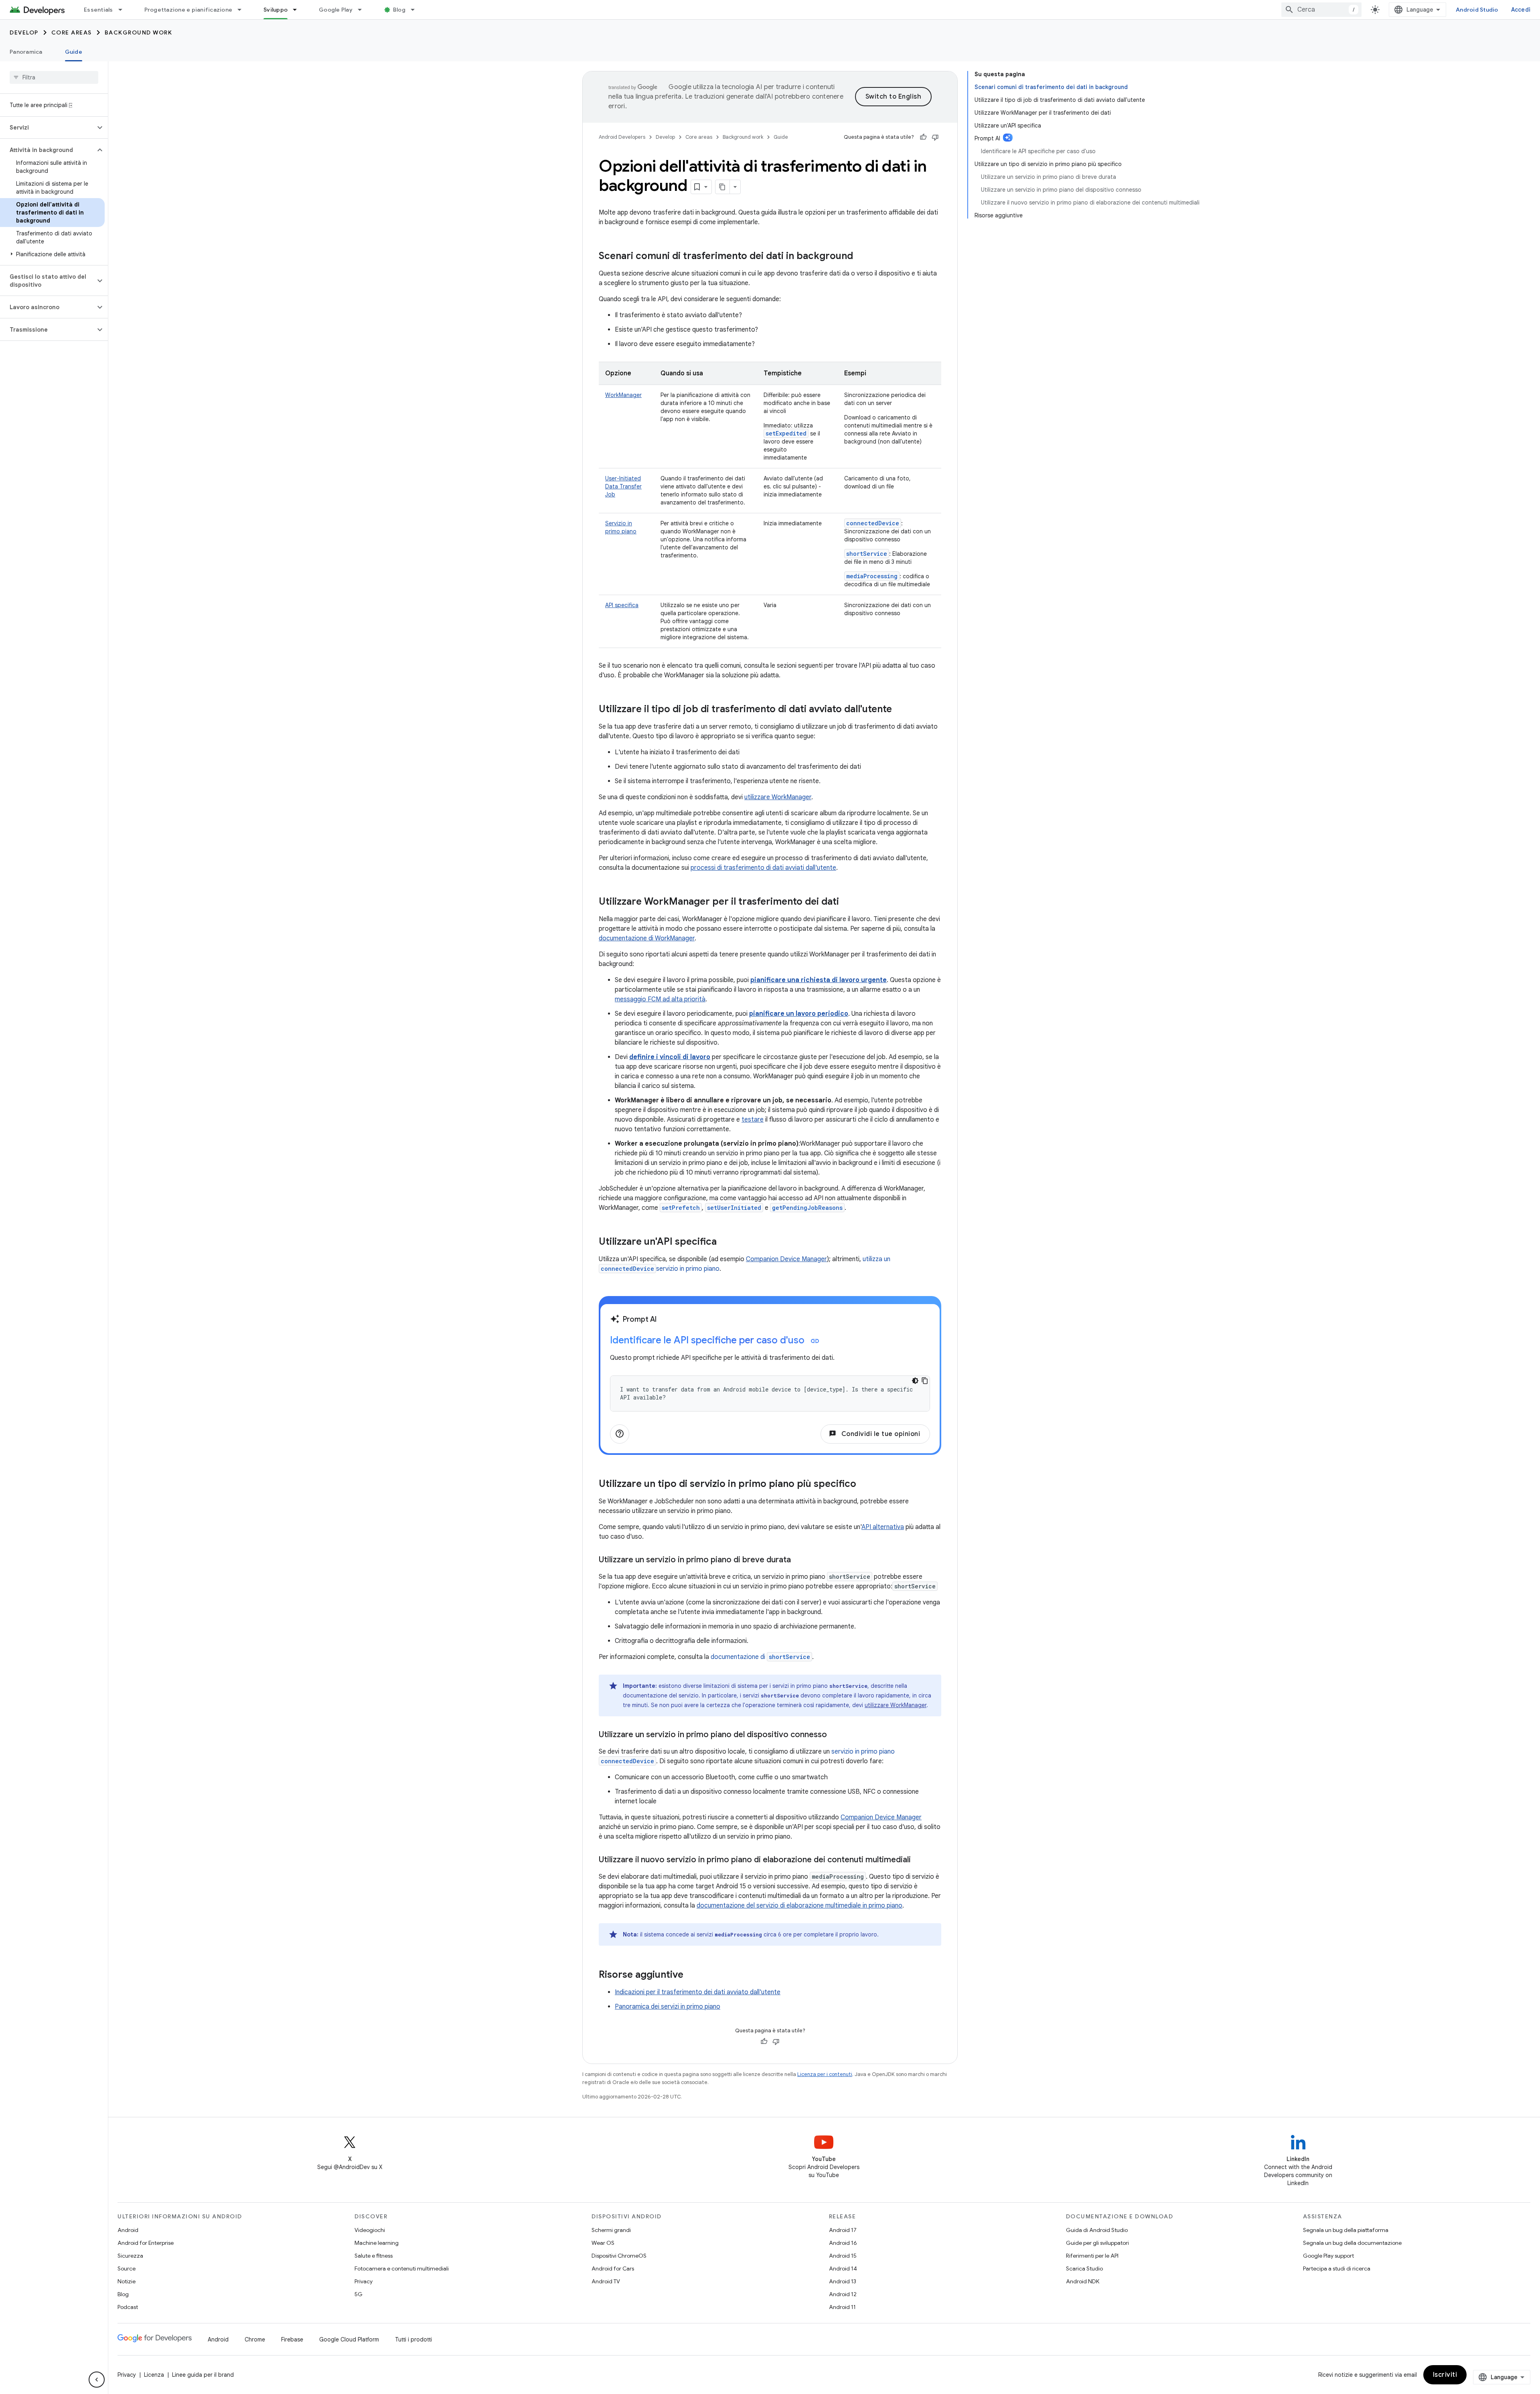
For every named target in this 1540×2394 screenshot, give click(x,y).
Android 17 (843, 2230)
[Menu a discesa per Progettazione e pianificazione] (243, 10)
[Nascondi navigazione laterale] (97, 2380)
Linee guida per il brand (203, 2375)
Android (128, 2230)
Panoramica (26, 52)
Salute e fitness (374, 2256)
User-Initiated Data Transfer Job (623, 486)
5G (359, 2294)
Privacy (364, 2281)
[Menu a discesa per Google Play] (363, 10)
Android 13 (843, 2281)
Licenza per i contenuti (825, 2074)
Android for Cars (613, 2268)
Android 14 (843, 2268)
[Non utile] (935, 137)
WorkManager (623, 395)
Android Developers (622, 137)
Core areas (72, 32)
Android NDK (1083, 2281)
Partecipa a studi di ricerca (1337, 2268)
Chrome (255, 2339)
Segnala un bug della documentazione (1352, 2243)
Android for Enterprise (146, 2243)
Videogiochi (370, 2230)
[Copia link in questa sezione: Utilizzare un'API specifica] (725, 1242)
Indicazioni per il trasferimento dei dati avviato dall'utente (698, 1992)
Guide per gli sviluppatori (1097, 2243)
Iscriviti (1445, 2375)
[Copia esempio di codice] (925, 1381)
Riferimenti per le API (1092, 2256)
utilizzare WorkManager (778, 797)
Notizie (127, 2281)
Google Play (336, 10)
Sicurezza (130, 2256)
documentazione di (760, 1657)
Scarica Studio (1084, 2268)
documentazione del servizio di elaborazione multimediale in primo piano (799, 1906)
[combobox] (1321, 10)
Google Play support (1328, 2256)
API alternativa (883, 1527)
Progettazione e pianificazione (188, 10)
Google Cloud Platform (349, 2339)
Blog (399, 10)
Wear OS (603, 2243)
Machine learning (377, 2243)
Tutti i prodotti (413, 2339)
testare (753, 1120)
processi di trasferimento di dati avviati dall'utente (763, 868)
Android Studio (1477, 10)
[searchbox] (54, 77)
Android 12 (843, 2294)
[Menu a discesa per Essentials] (124, 10)
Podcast (128, 2307)
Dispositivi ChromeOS (619, 2256)
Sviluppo (276, 10)
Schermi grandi (611, 2230)
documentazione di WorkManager (647, 938)
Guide (74, 52)
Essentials (98, 10)
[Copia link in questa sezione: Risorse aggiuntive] (691, 1975)
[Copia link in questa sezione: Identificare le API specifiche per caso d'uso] (815, 1341)
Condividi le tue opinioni (874, 1434)
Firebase (292, 2339)
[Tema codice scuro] (915, 1381)
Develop (24, 32)
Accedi (1521, 10)
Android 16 (843, 2243)
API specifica (622, 605)
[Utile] (923, 137)
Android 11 (842, 2307)
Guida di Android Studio (1097, 2230)
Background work (139, 32)
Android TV (606, 2281)
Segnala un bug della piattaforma (1346, 2230)
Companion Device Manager (786, 1259)
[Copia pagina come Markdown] (723, 187)
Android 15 (843, 2256)
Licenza (154, 2375)
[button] (48, 128)
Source (127, 2268)
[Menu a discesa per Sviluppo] (298, 10)
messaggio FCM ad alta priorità (660, 999)
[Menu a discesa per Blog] (416, 10)
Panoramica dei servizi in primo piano (668, 2007)
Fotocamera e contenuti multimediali (402, 2268)
